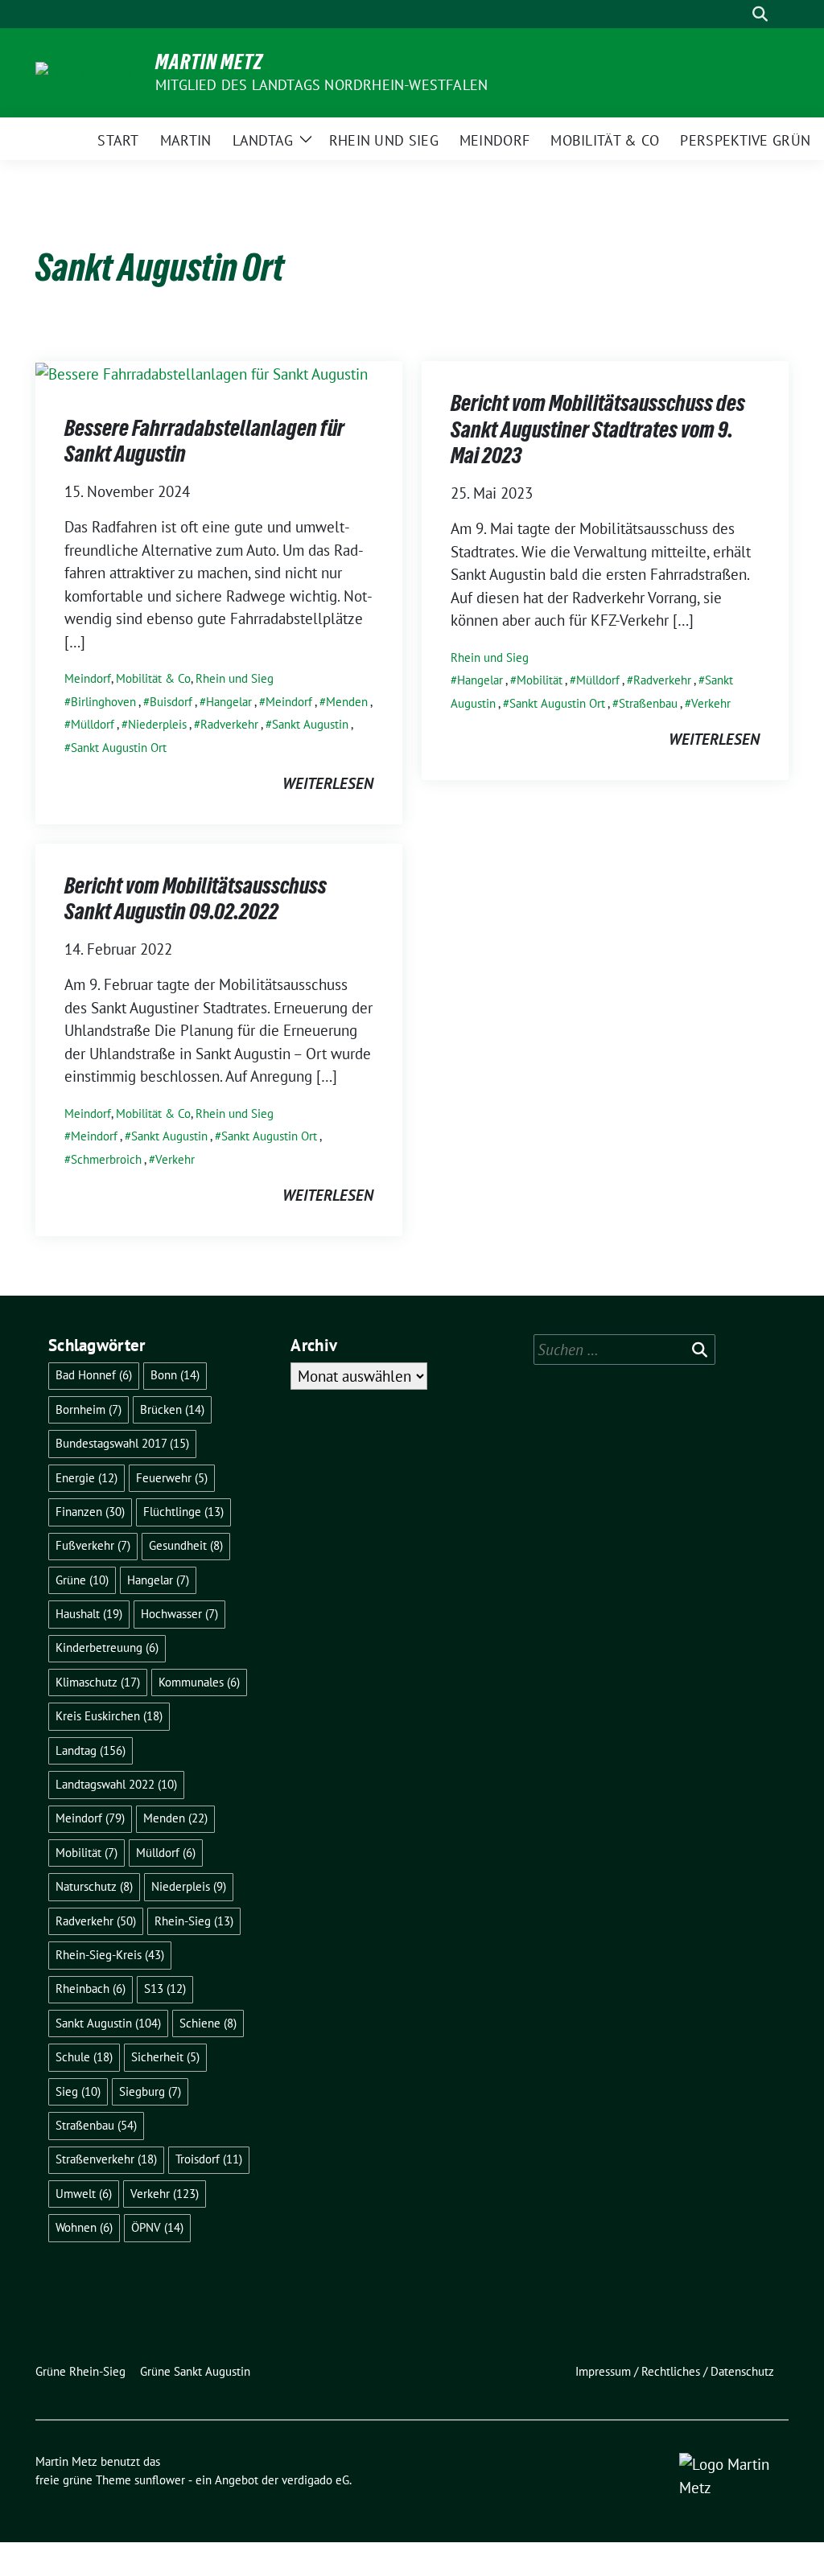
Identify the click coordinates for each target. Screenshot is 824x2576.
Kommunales (199, 1682)
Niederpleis (157, 724)
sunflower (160, 2480)
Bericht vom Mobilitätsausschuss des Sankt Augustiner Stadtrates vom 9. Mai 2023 (598, 429)
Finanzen (90, 1512)
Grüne (82, 1580)
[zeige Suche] (760, 14)
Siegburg (150, 2091)
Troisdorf (209, 2159)
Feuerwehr (172, 1478)
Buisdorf (171, 702)
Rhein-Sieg (194, 1921)
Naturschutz (94, 1886)
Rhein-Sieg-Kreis (110, 1955)
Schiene (208, 2023)
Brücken (172, 1409)
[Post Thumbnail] (202, 372)
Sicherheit (165, 2057)
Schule (84, 2057)
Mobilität (540, 680)
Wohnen (84, 2227)
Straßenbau (648, 703)
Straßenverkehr (106, 2159)
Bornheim (89, 1409)
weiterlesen (328, 783)
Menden (347, 702)
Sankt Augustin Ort (119, 748)
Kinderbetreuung (107, 1647)
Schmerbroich (106, 1159)
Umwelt (84, 2194)
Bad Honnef (94, 1375)
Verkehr (711, 703)
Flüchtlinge (183, 1512)
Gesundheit (186, 1545)
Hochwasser (179, 1614)
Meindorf (88, 678)
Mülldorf (93, 724)
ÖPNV (157, 2227)
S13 (165, 1988)
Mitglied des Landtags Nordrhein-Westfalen (321, 85)
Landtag (91, 1750)
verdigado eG (315, 2480)
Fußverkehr (93, 1545)
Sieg (78, 2091)
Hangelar (229, 702)
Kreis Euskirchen (109, 1716)
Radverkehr (229, 724)
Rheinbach (91, 1988)
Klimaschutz (98, 1682)
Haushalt (89, 1614)
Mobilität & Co (153, 678)
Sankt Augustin (310, 724)
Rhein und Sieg (235, 678)
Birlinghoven (103, 702)
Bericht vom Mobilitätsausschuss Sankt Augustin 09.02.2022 (196, 898)
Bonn (175, 1375)
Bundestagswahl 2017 (122, 1443)
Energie (87, 1478)
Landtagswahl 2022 (116, 1784)
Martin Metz (209, 62)
